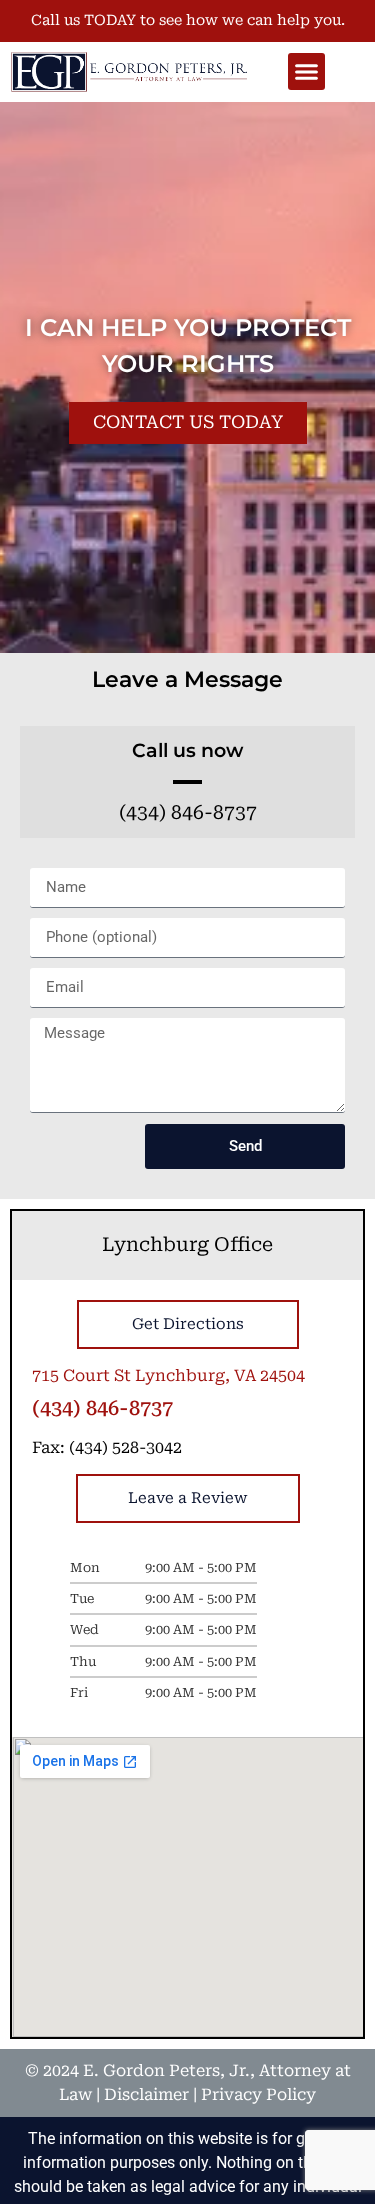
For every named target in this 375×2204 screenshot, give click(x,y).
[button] (307, 72)
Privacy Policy (258, 2094)
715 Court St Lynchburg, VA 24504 (168, 1375)
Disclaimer (146, 2094)
